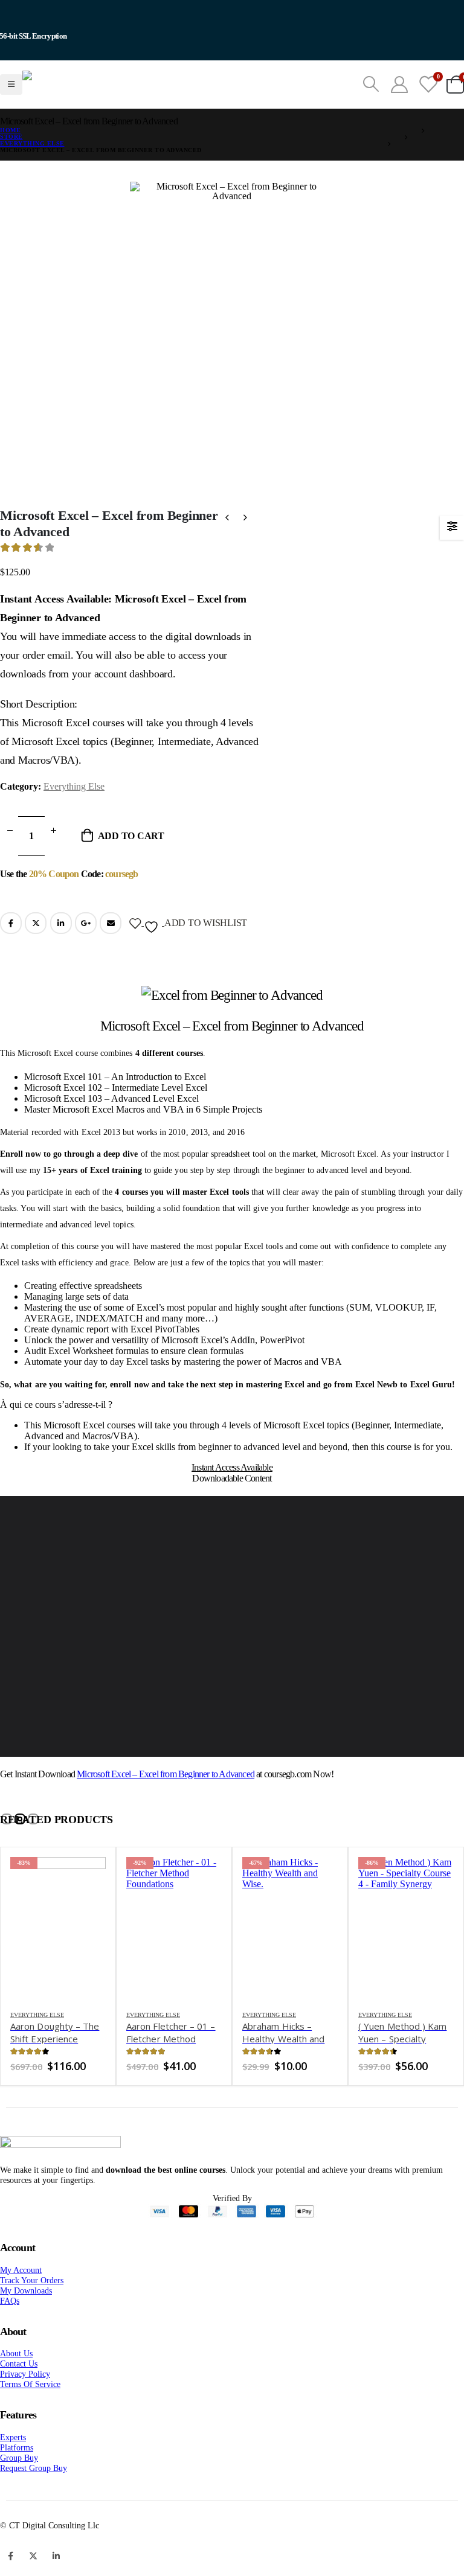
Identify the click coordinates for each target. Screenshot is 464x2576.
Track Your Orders (32, 2310)
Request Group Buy (34, 2498)
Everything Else (74, 817)
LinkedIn (61, 953)
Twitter (36, 953)
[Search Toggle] (371, 100)
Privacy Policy (25, 2404)
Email (111, 953)
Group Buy (19, 2488)
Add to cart (131, 866)
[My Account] (399, 100)
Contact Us (19, 2394)
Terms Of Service (30, 2414)
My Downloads (26, 2321)
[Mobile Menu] (11, 100)
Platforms (17, 2478)
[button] (7, 1849)
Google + (86, 953)
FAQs (10, 2331)
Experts (13, 2467)
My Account (21, 2300)
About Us (16, 2383)
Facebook (11, 953)
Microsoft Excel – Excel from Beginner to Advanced (166, 1804)
